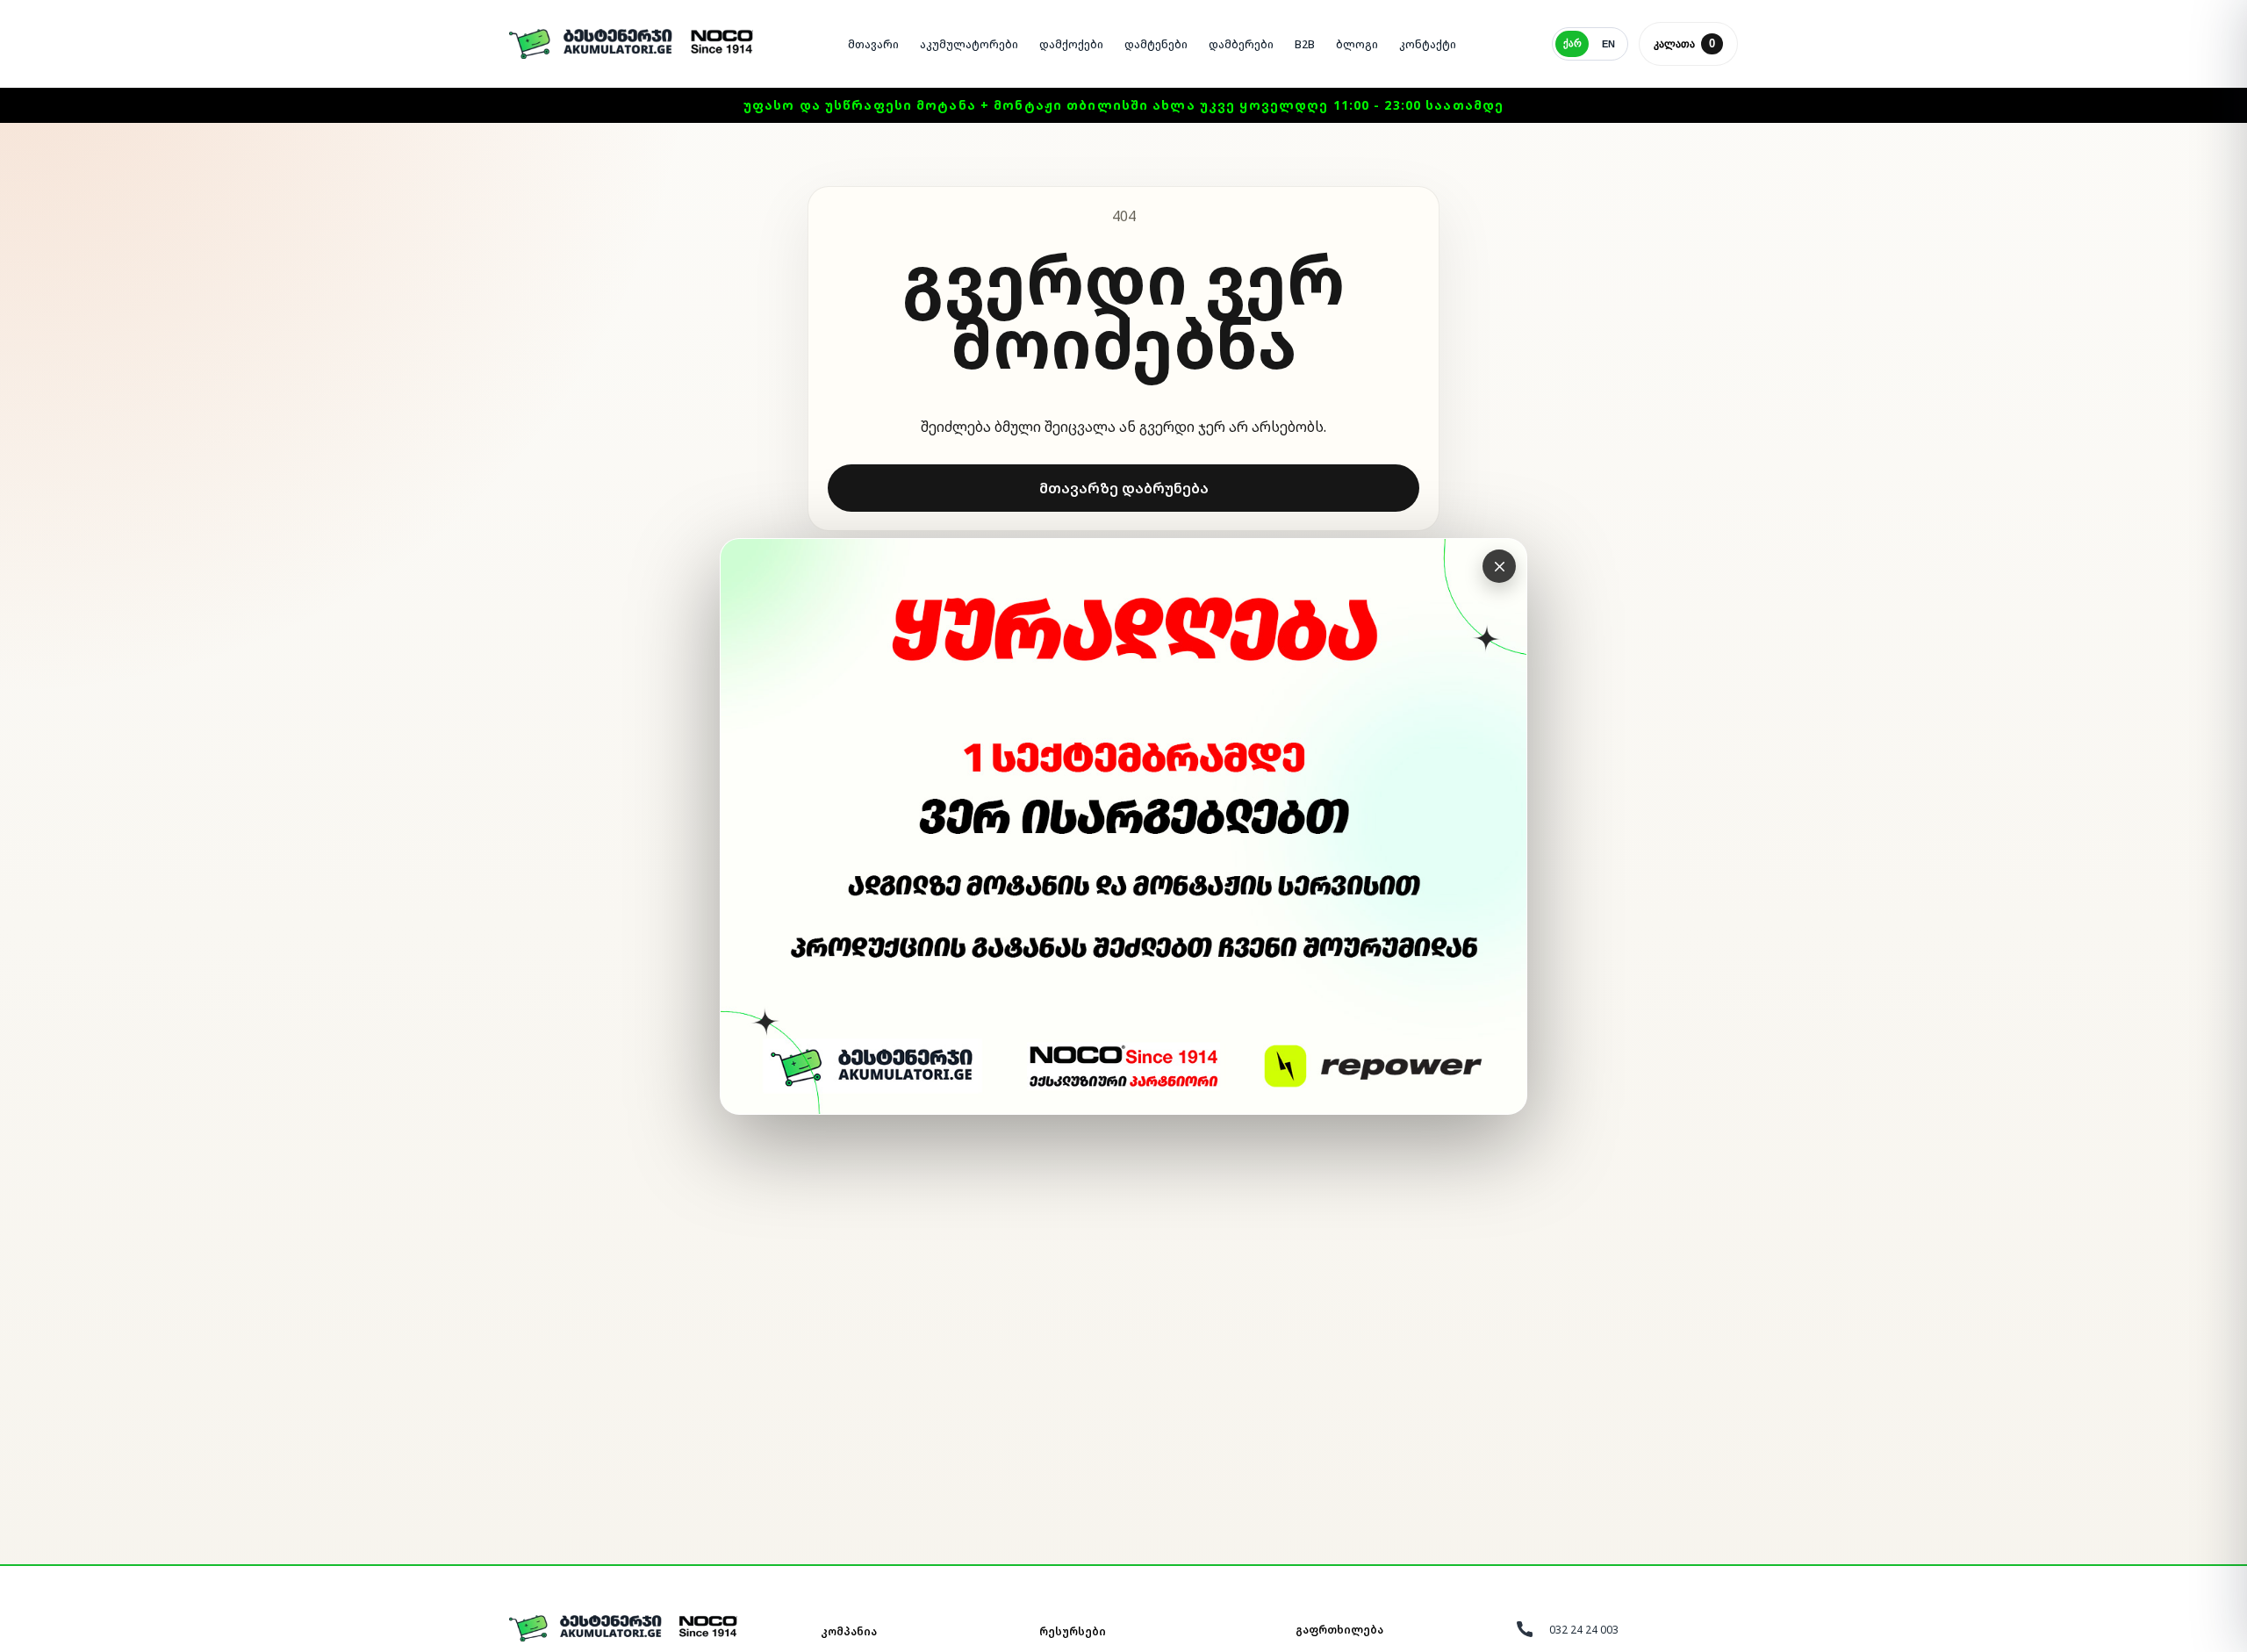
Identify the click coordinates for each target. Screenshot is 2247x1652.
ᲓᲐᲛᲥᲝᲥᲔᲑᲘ (1071, 44)
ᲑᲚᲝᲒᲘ (1357, 44)
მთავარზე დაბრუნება (1124, 488)
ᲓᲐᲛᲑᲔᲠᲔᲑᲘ (1241, 44)
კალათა (1684, 43)
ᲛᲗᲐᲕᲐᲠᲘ (873, 44)
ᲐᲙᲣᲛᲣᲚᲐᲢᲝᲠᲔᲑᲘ (969, 44)
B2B (1305, 44)
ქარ (1572, 43)
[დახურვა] (1499, 566)
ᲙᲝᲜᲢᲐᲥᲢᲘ (1428, 44)
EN (1608, 44)
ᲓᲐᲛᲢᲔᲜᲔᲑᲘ (1156, 44)
